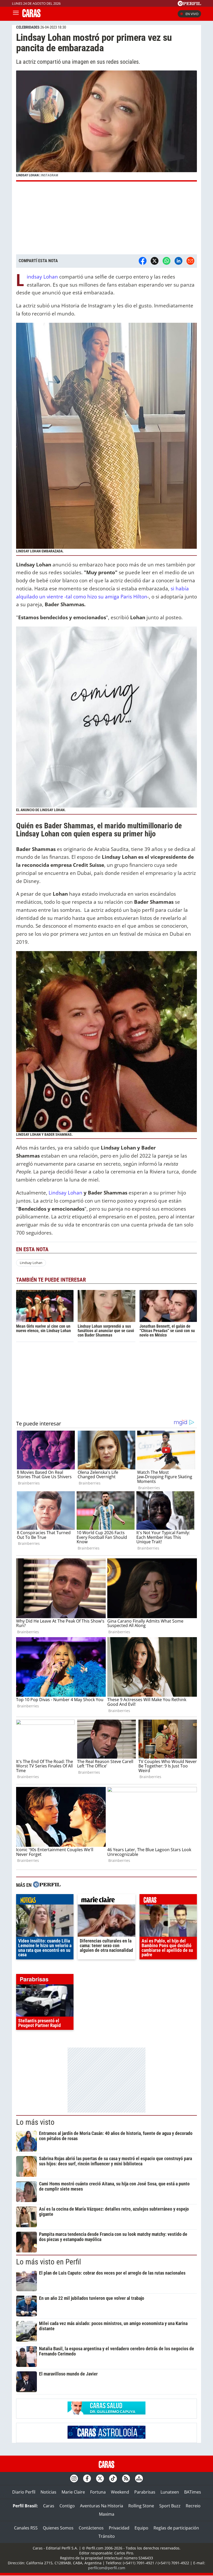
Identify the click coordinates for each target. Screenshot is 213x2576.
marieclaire (106, 1901)
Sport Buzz (170, 2506)
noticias (45, 1901)
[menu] (16, 14)
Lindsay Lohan (42, 277)
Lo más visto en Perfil (49, 2262)
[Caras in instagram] (74, 2478)
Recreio (193, 2506)
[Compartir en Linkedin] (178, 261)
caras (168, 1901)
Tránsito (107, 2536)
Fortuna (98, 2492)
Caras (49, 2506)
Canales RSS (26, 2528)
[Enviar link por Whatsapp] (167, 261)
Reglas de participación (176, 2528)
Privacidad (119, 2528)
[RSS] (126, 2478)
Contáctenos (91, 2528)
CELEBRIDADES (28, 27)
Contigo (67, 2506)
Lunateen (170, 2492)
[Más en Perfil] (47, 1885)
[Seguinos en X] (100, 2478)
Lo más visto (35, 2122)
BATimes (193, 2492)
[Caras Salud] (106, 2413)
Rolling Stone (141, 2506)
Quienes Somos (58, 2528)
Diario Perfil (24, 2492)
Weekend (120, 2492)
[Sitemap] (139, 2478)
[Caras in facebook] (87, 2478)
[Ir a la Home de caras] (31, 16)
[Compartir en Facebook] (143, 261)
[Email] (190, 261)
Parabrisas (145, 2492)
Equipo (141, 2528)
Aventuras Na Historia (102, 2506)
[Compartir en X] (155, 261)
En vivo (192, 14)
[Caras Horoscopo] (106, 2437)
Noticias (48, 2492)
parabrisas (45, 1980)
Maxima (107, 2514)
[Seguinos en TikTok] (113, 2478)
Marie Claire (73, 2492)
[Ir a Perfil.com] (189, 4)
